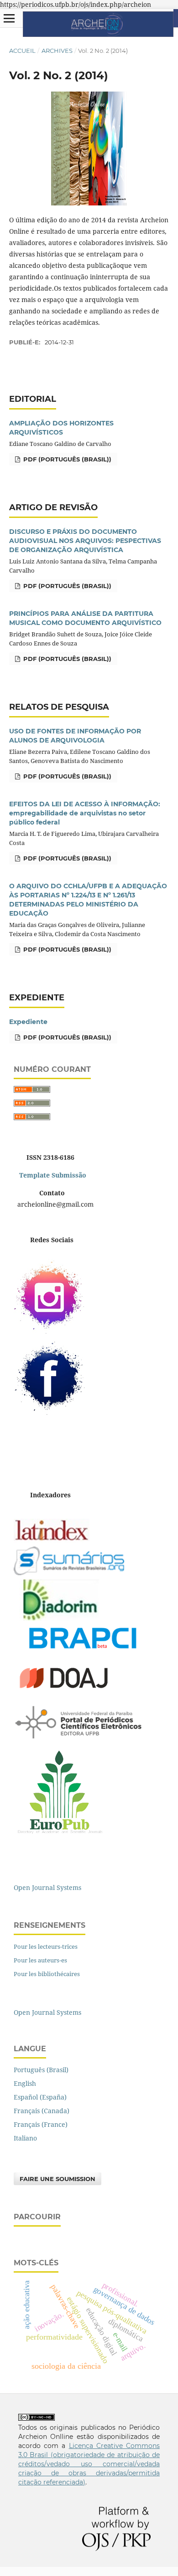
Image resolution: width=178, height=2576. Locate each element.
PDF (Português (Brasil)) (66, 459)
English (25, 2083)
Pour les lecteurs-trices (46, 1946)
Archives (57, 51)
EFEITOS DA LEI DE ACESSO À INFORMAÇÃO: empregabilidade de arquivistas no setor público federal (85, 813)
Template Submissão (52, 1175)
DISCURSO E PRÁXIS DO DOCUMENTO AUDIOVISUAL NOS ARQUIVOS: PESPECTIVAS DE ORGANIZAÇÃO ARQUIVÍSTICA (85, 541)
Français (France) (41, 2124)
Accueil (22, 51)
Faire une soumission (58, 2179)
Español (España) (40, 2097)
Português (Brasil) (41, 2070)
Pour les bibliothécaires (47, 1974)
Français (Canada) (42, 2111)
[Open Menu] (9, 18)
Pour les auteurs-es (40, 1960)
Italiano (25, 2138)
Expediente (28, 1022)
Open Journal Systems (47, 1887)
